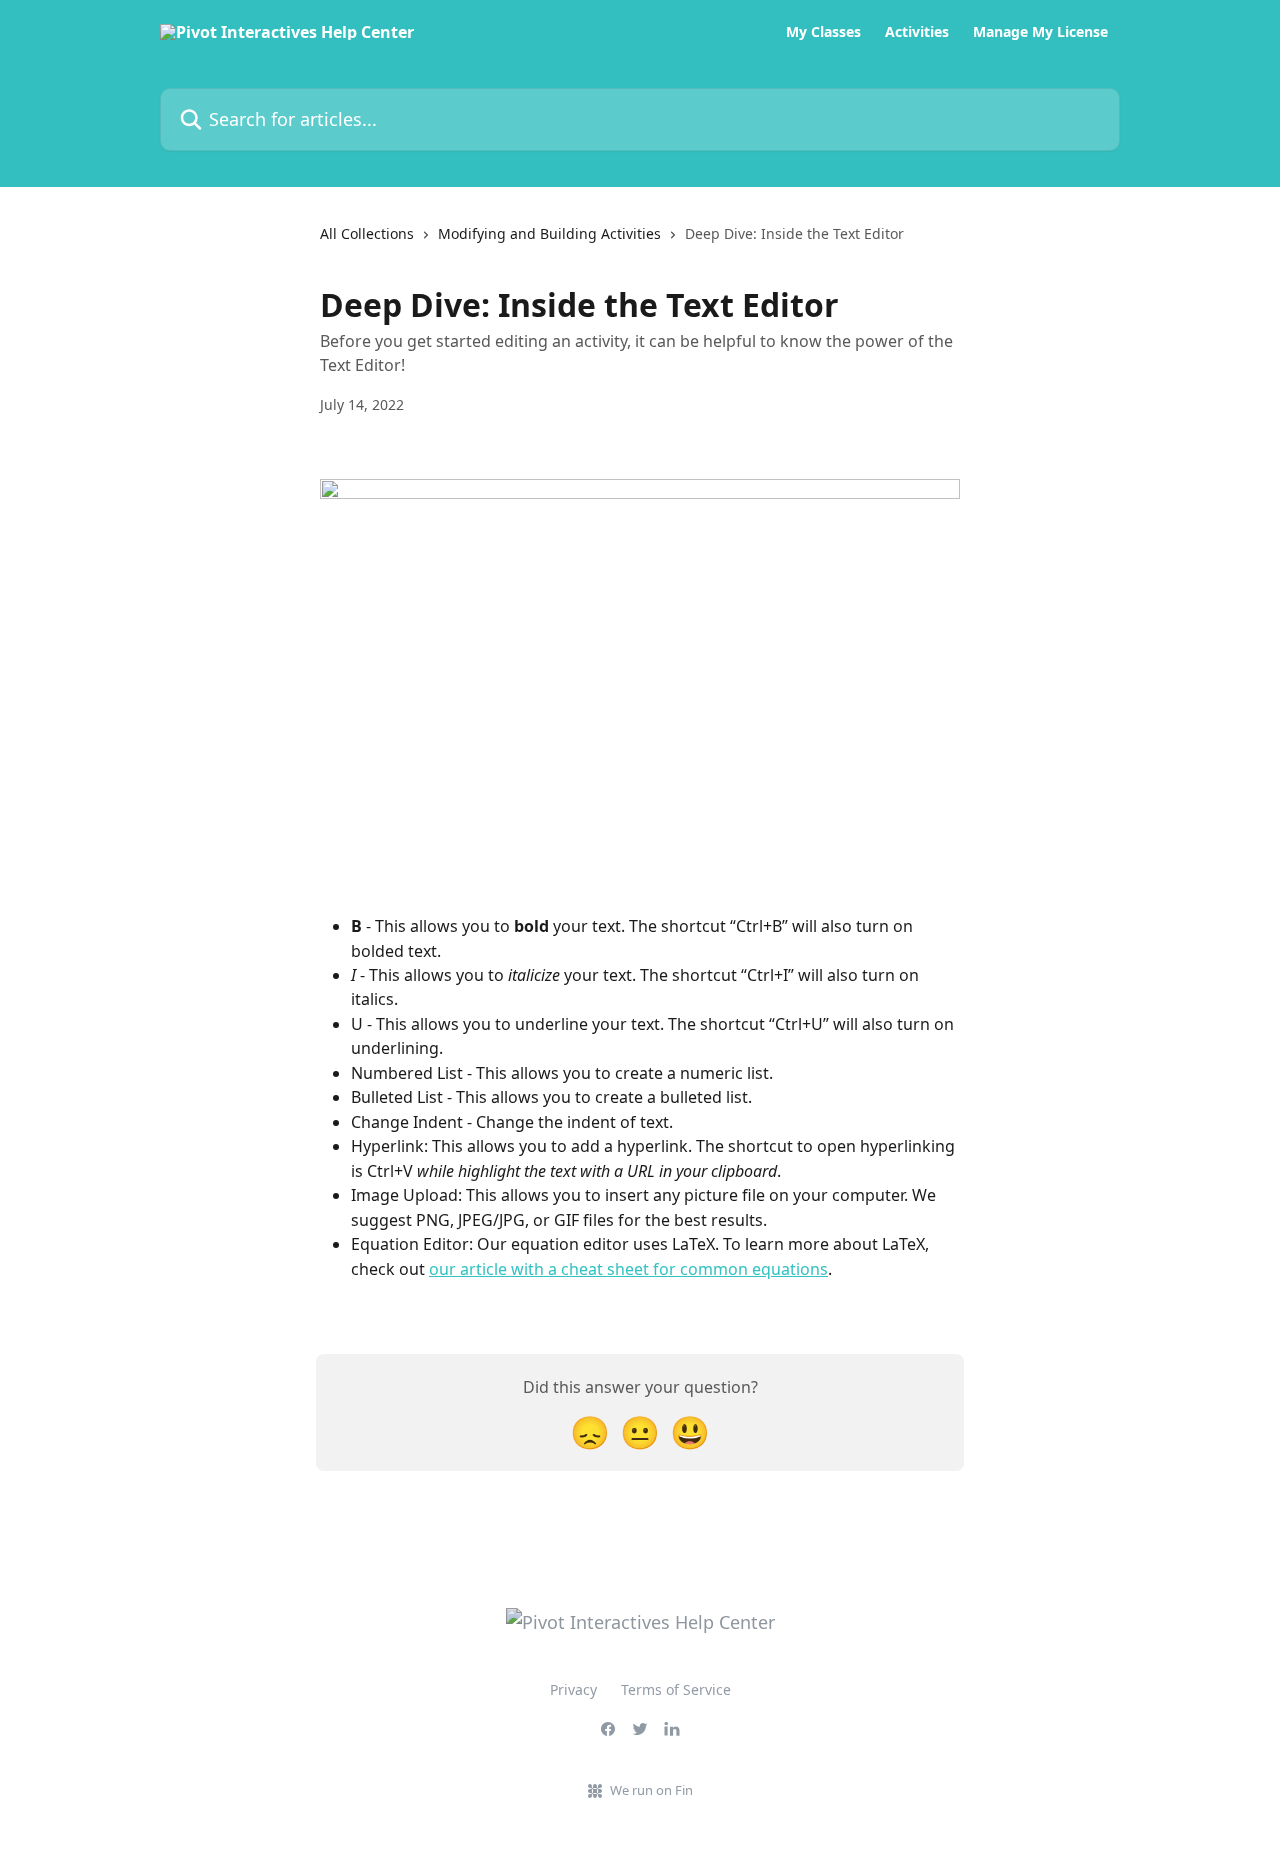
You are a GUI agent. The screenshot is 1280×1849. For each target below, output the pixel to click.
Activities (917, 32)
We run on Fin (651, 1790)
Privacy (573, 1689)
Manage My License (1040, 32)
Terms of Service (676, 1689)
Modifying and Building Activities (549, 233)
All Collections (367, 233)
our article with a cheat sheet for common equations (628, 1269)
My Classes (823, 32)
